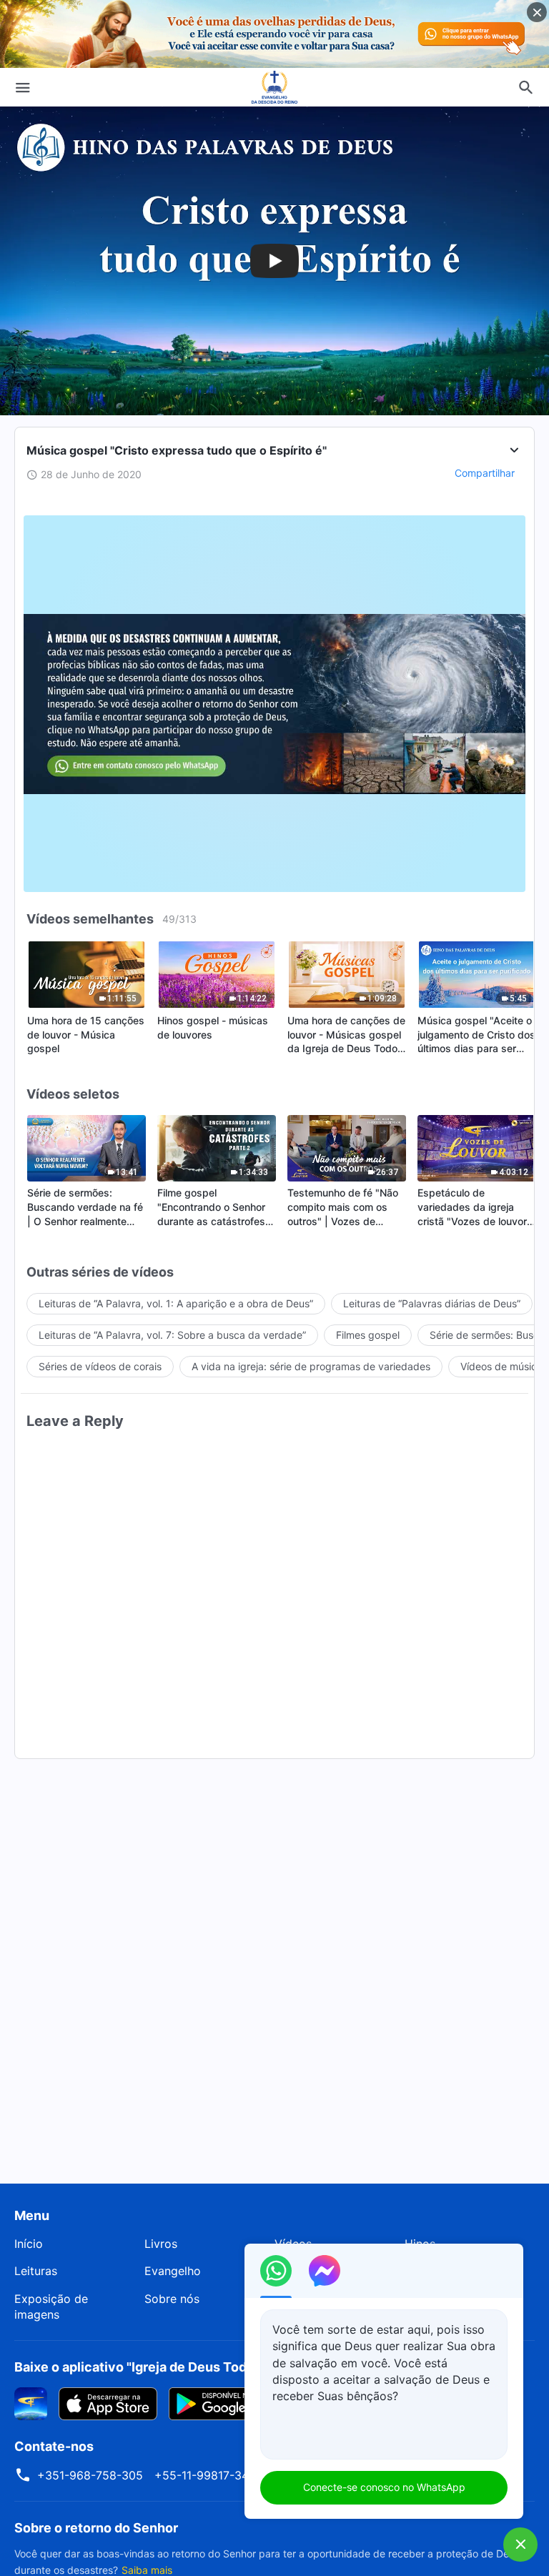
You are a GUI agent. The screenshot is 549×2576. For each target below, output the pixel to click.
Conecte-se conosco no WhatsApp (384, 2487)
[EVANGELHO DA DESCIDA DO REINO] (274, 87)
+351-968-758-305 (90, 2475)
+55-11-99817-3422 (209, 2475)
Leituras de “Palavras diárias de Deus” (432, 1303)
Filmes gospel (368, 1335)
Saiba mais (147, 2570)
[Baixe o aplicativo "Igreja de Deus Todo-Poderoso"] (31, 2402)
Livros (161, 2244)
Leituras (36, 2271)
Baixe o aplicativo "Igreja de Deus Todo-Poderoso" (170, 2367)
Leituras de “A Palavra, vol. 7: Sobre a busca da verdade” (172, 1335)
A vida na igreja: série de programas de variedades (311, 1366)
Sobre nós (172, 2299)
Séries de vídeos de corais (100, 1366)
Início (29, 2244)
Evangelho (173, 2271)
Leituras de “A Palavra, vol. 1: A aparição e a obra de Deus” (176, 1303)
